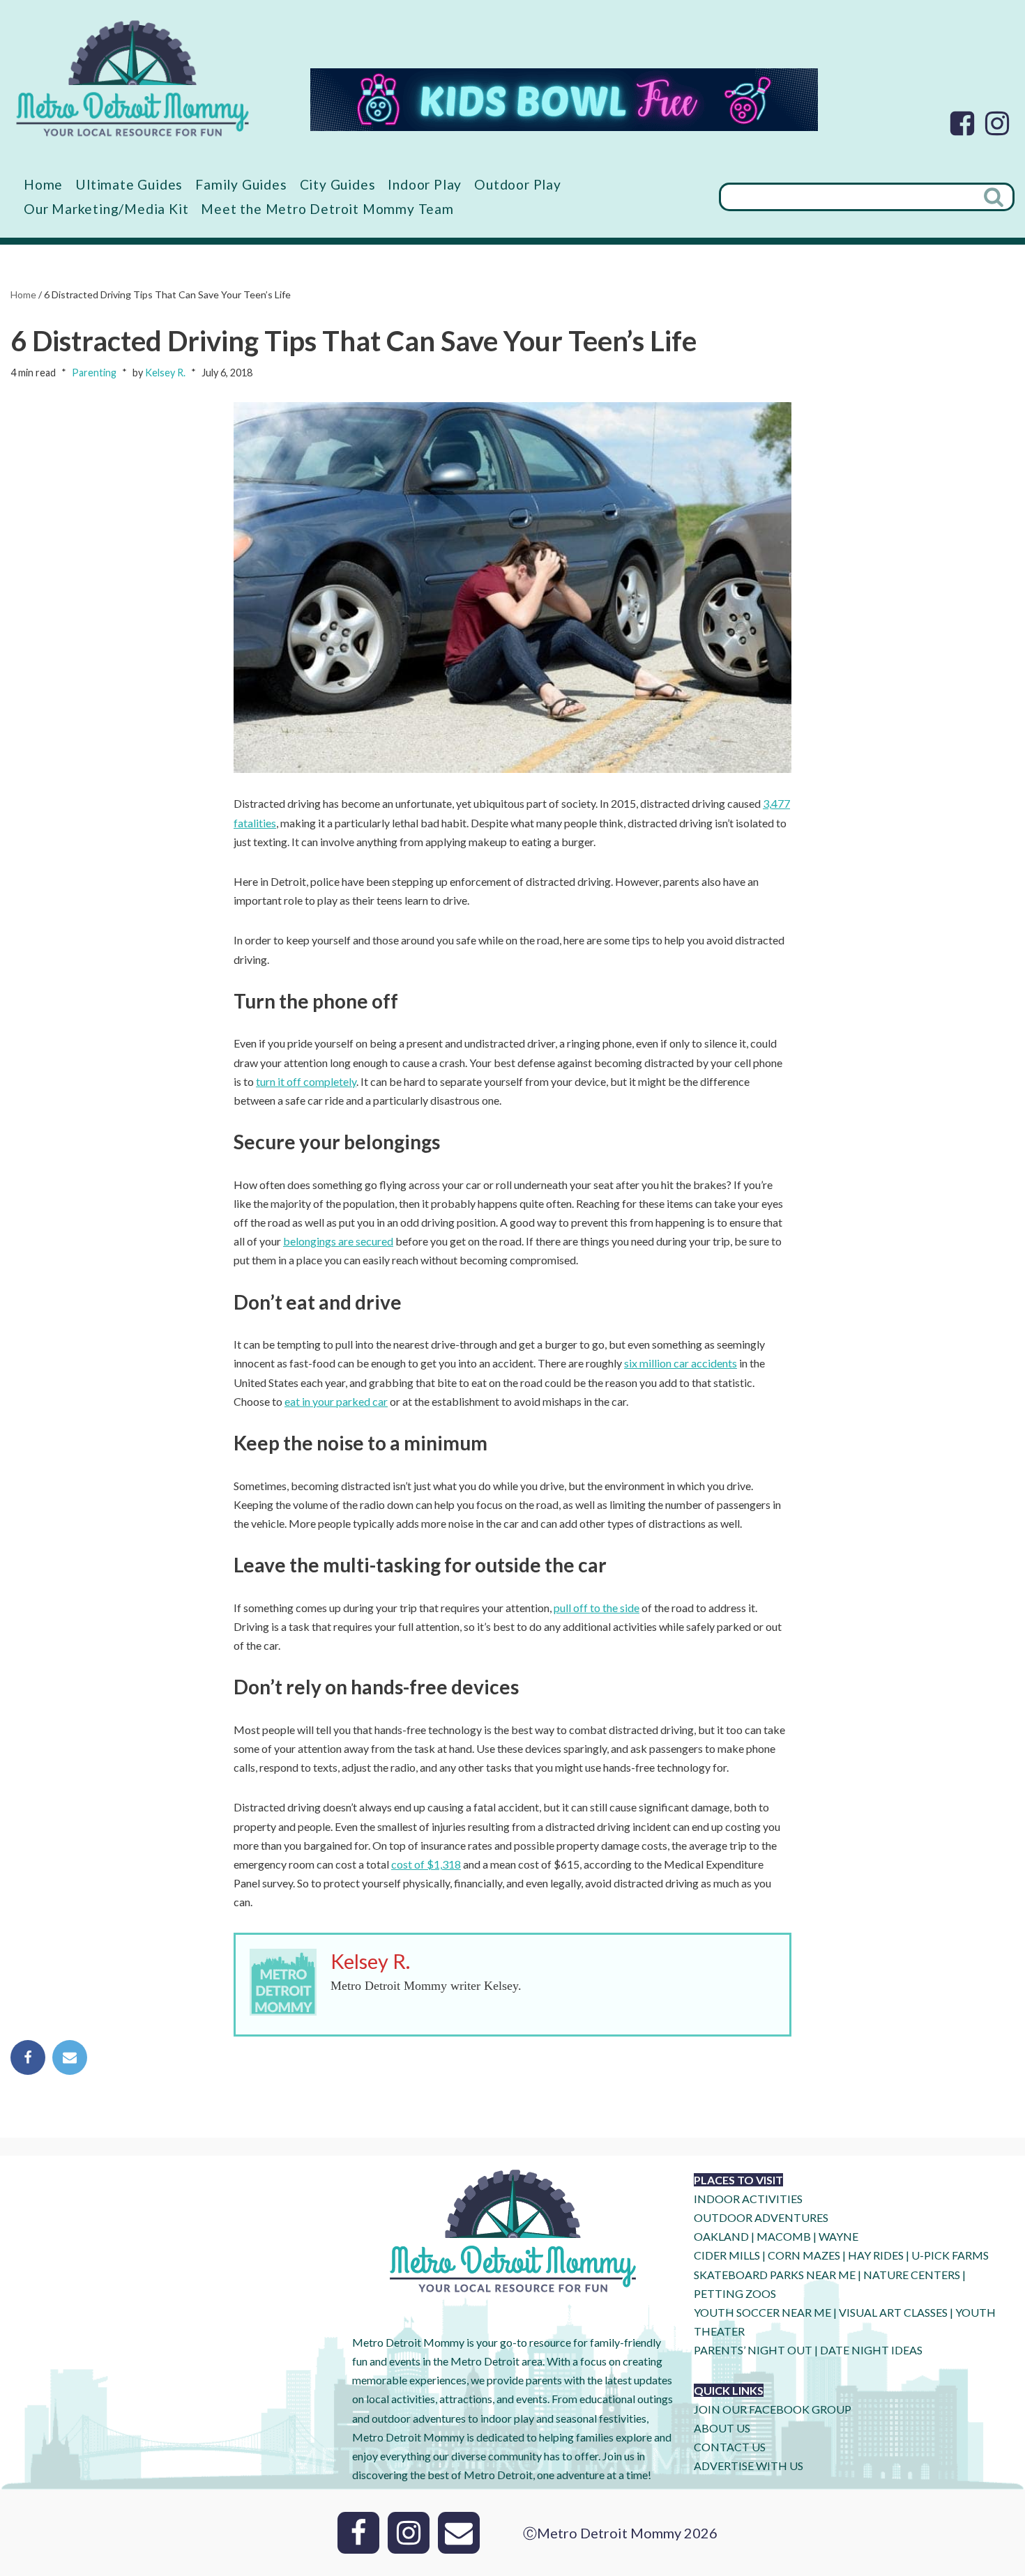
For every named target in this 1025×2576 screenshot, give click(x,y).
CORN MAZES (804, 2255)
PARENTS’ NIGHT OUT (753, 2350)
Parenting (94, 373)
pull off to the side (597, 1608)
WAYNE (838, 2236)
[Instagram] (997, 123)
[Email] (70, 2057)
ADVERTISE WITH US (749, 2466)
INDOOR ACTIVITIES (748, 2199)
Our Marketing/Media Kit (106, 209)
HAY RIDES (876, 2255)
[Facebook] (962, 123)
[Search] (995, 197)
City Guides (338, 184)
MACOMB (784, 2236)
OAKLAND (721, 2236)
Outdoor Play (518, 184)
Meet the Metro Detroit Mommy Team (327, 209)
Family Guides (241, 184)
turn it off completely (306, 1081)
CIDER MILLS (727, 2255)
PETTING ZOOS (735, 2293)
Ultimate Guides (129, 184)
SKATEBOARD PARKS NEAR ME (776, 2275)
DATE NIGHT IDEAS (871, 2350)
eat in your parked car (336, 1401)
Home (43, 184)
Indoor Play (425, 184)
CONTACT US (730, 2447)
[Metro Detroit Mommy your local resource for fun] (132, 78)
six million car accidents (681, 1363)
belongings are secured (338, 1241)
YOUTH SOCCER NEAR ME (762, 2312)
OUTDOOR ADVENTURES (761, 2217)
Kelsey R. (165, 373)
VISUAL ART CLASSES (893, 2312)
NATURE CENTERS (912, 2275)
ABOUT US (722, 2428)
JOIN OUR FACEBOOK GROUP (773, 2409)
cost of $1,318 (426, 1864)
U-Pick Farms (950, 2255)
